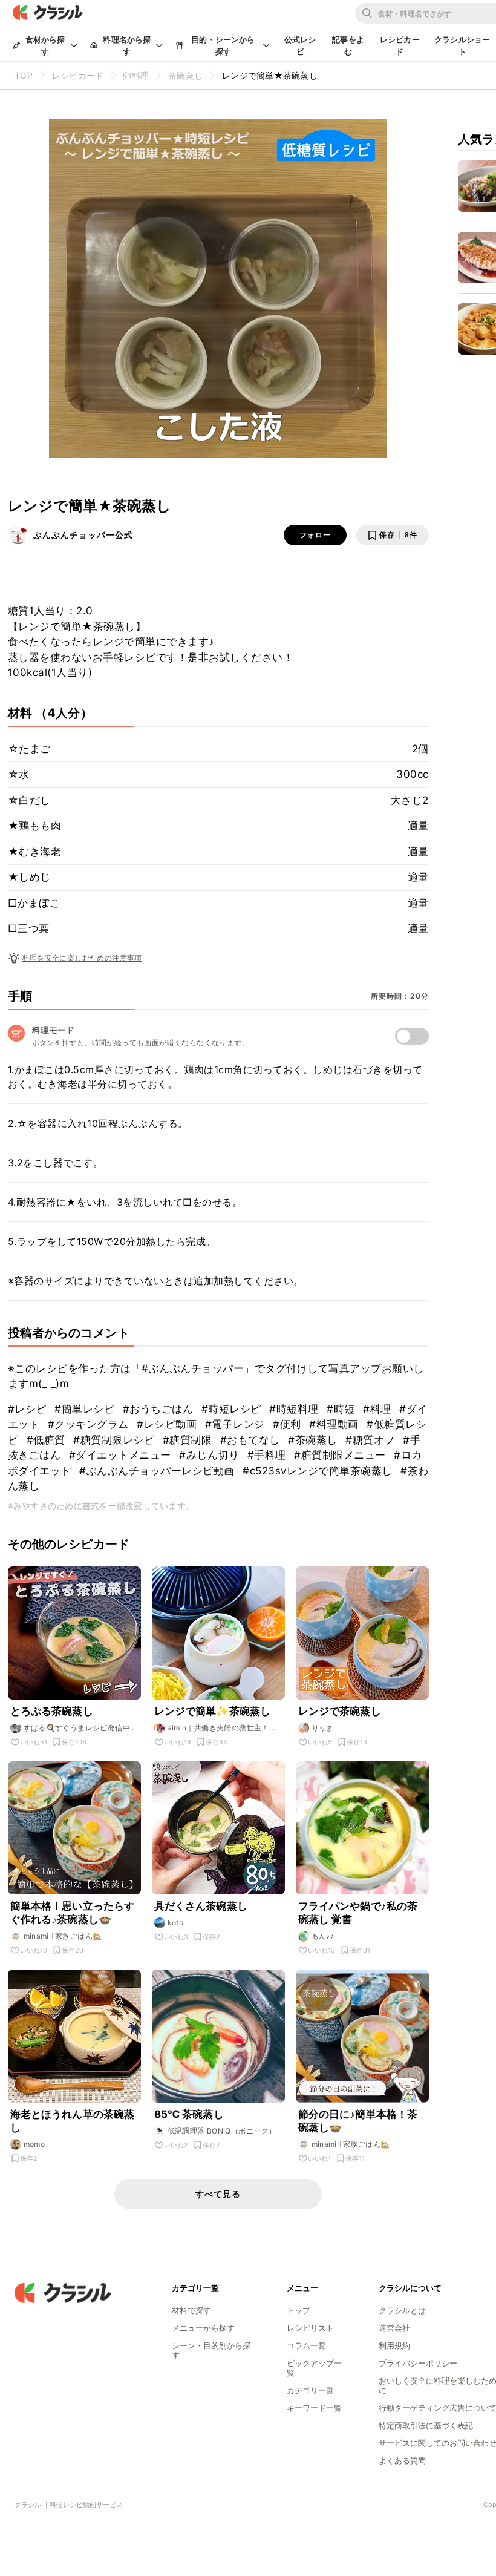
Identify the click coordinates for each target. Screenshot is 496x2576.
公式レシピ (300, 45)
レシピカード (400, 45)
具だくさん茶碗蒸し (201, 1906)
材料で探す (191, 2310)
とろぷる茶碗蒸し (52, 1711)
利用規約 (394, 2345)
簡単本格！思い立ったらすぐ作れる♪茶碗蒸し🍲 (73, 1913)
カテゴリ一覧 (310, 2390)
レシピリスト (310, 2328)
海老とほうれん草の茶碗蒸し (73, 2121)
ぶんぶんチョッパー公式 (83, 535)
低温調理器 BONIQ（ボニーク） (222, 2131)
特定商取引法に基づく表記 (426, 2425)
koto (176, 1923)
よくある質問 (402, 2460)
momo (34, 2144)
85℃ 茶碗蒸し (189, 2114)
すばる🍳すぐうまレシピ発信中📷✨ (77, 1728)
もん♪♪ (323, 1936)
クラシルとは (402, 2310)
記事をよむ (348, 45)
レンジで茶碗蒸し (340, 1711)
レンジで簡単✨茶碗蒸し (213, 1711)
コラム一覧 (306, 2345)
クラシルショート (462, 45)
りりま (323, 1728)
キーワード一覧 (314, 2408)
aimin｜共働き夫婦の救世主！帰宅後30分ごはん (222, 1728)
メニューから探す (203, 2328)
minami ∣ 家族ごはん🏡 (63, 1936)
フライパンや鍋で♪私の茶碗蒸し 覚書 (358, 1913)
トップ (299, 2310)
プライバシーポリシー (418, 2363)
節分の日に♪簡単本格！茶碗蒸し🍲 (358, 2121)
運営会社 (394, 2328)
